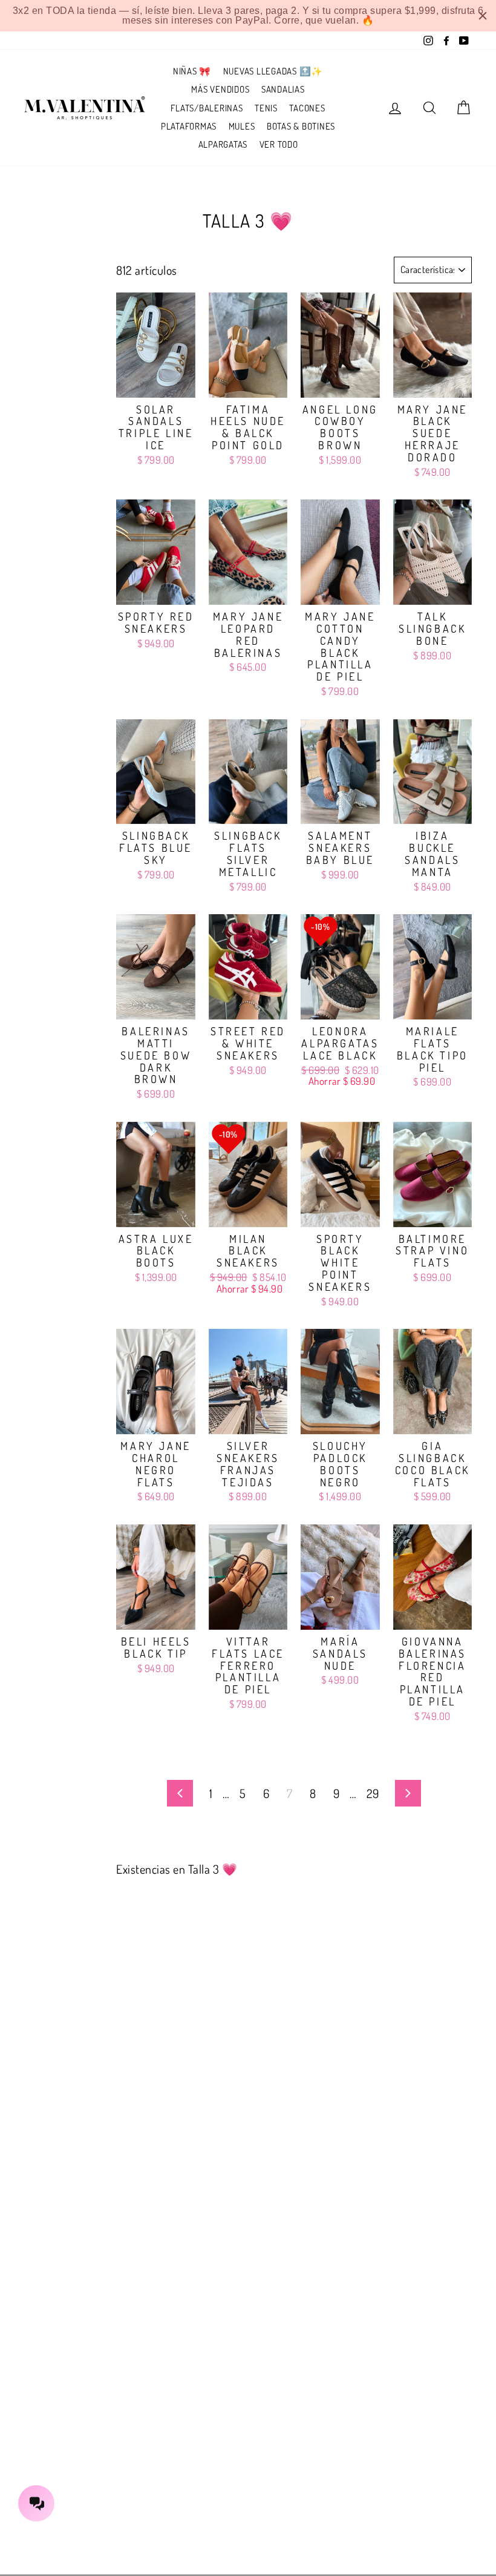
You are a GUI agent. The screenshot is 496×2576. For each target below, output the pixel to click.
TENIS (266, 108)
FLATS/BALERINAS (207, 108)
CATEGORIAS (55, 319)
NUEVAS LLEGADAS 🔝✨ (273, 71)
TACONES (307, 108)
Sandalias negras (51, 355)
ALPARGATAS (223, 144)
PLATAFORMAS (189, 126)
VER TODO (279, 144)
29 (373, 1793)
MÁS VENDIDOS (220, 89)
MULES (242, 126)
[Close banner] (483, 16)
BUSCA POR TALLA (34, 277)
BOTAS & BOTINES (301, 126)
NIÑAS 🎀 (192, 71)
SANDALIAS (283, 89)
